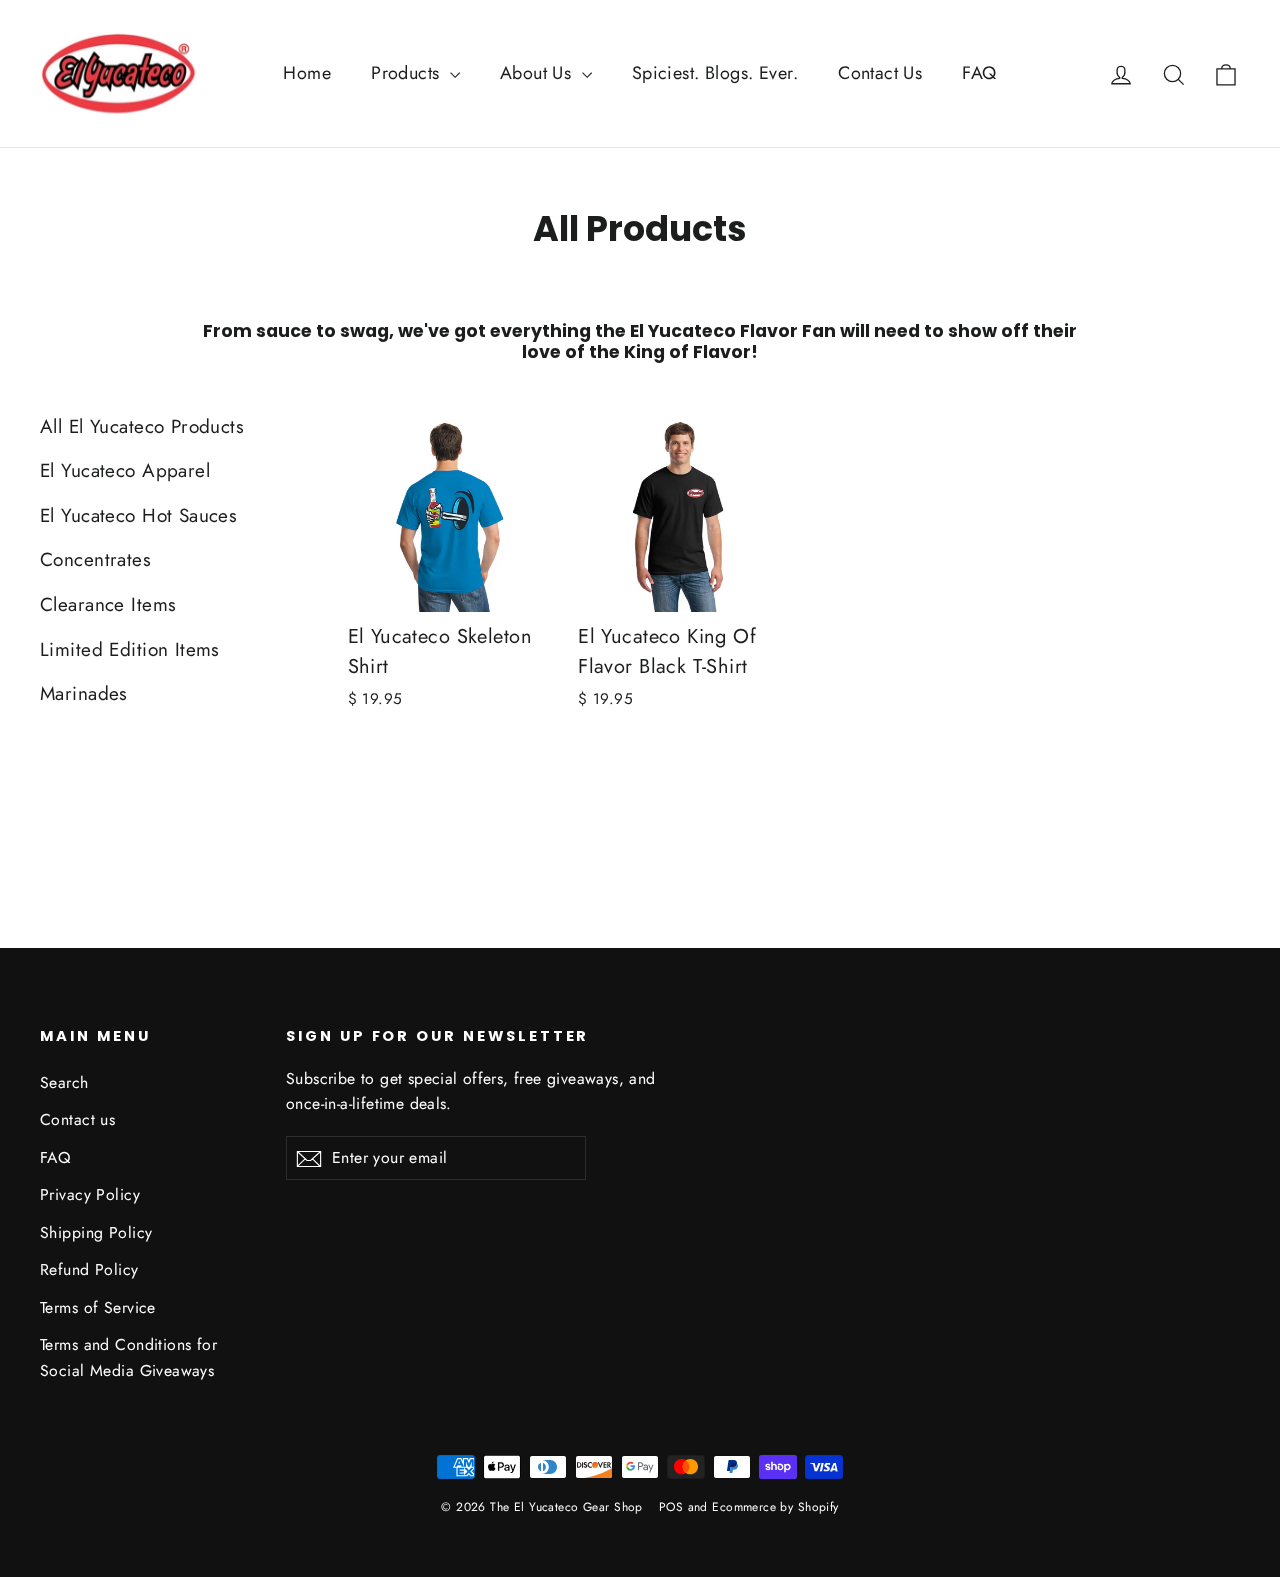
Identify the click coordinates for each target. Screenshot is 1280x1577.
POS (671, 1507)
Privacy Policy (90, 1194)
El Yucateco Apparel (125, 470)
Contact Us (880, 73)
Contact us (77, 1119)
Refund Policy (89, 1269)
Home (307, 73)
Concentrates (95, 559)
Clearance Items (108, 604)
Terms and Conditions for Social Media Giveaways (128, 1357)
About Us (538, 73)
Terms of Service (98, 1307)
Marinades (84, 693)
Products (408, 73)
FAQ (979, 73)
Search (64, 1082)
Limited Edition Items (130, 649)
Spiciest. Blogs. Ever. (715, 73)
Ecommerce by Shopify (775, 1507)
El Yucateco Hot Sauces (138, 515)
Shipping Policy (96, 1232)
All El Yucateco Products (142, 426)
